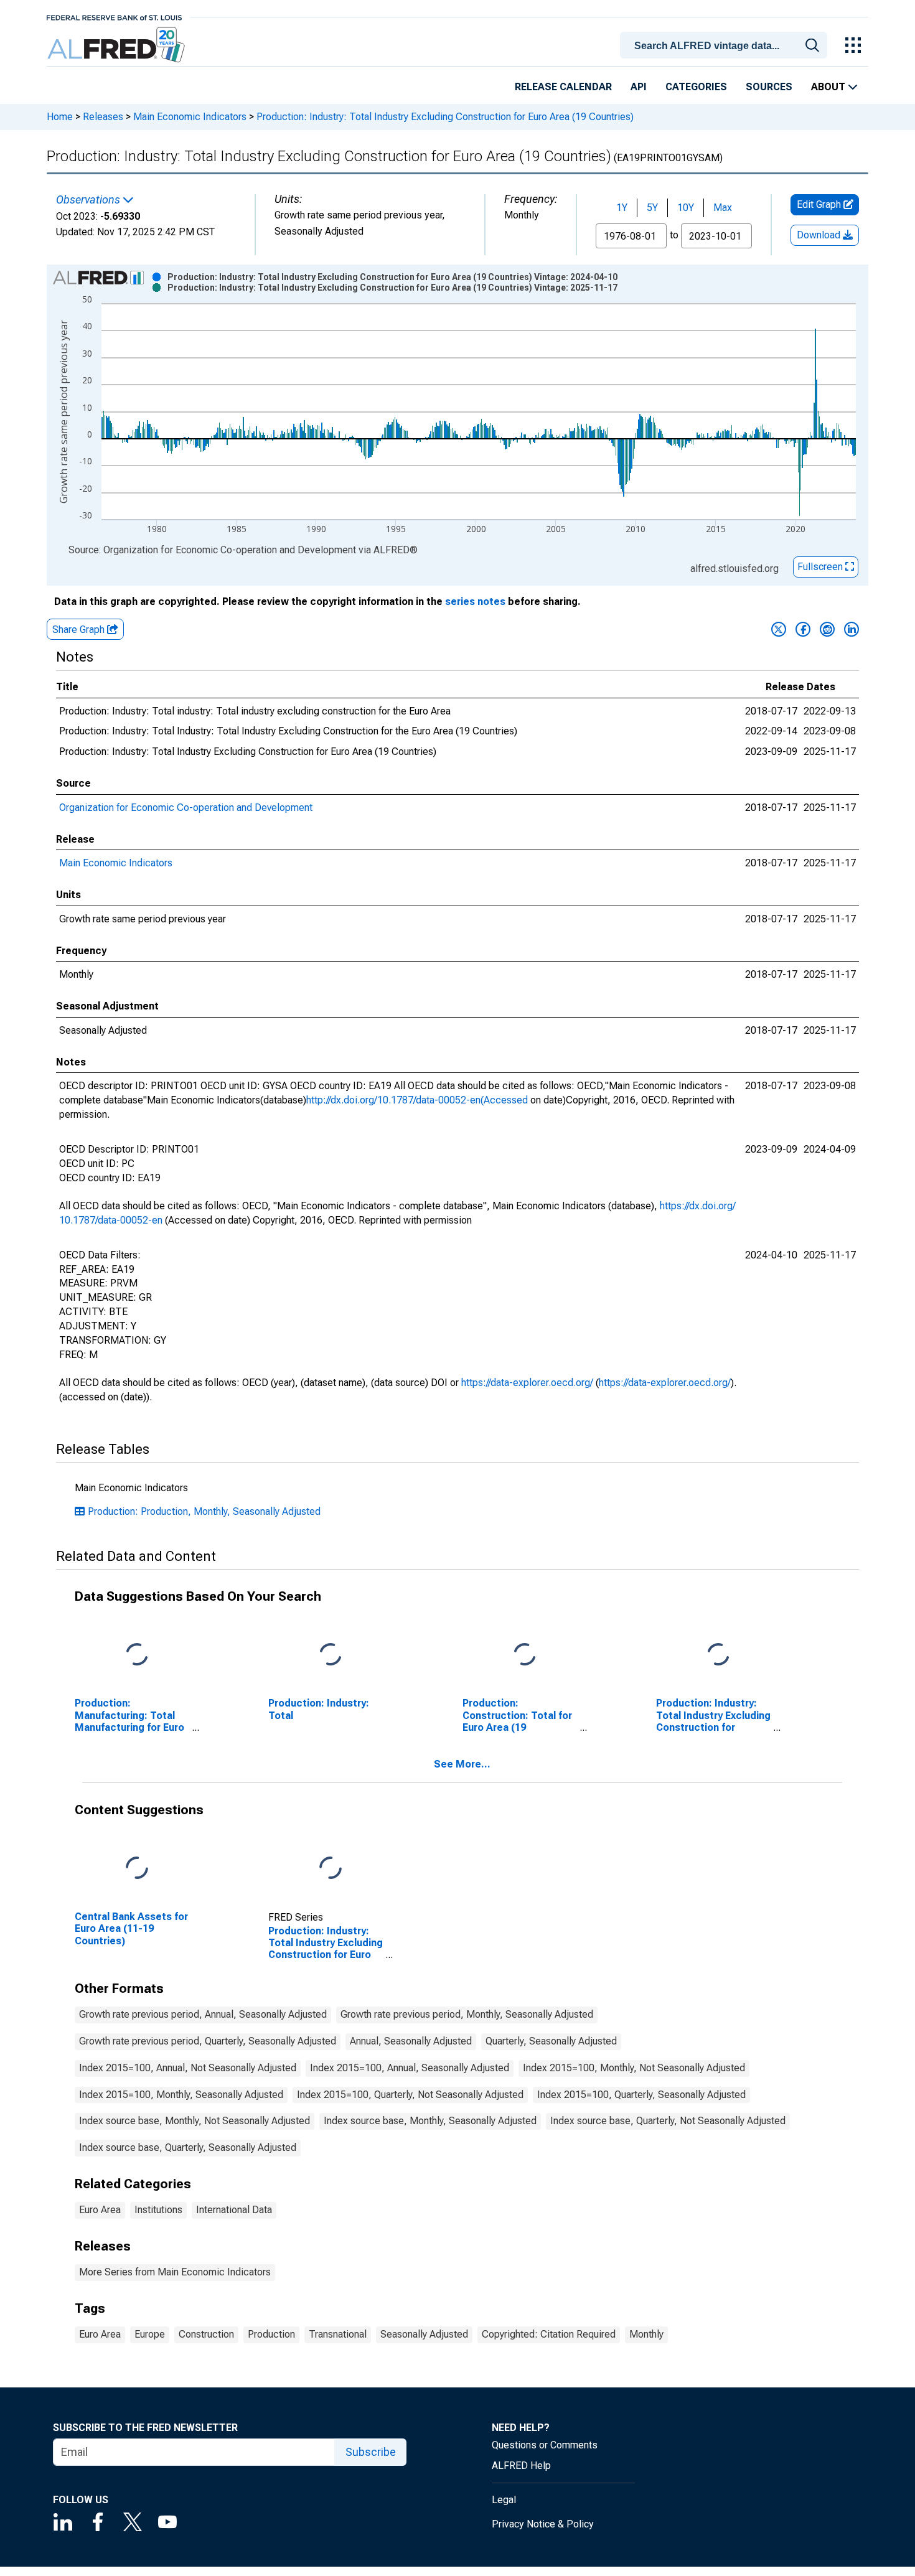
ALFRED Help (521, 2466)
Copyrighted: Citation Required (549, 2334)
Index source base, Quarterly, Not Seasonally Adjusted (668, 2121)
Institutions (158, 2210)
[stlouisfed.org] (114, 16)
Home (60, 117)
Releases (103, 117)
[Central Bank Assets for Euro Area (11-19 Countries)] (137, 1869)
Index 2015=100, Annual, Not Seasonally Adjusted (188, 2068)
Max (723, 208)
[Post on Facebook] (803, 629)
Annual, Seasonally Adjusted (411, 2041)
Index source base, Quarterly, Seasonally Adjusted (188, 2147)
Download (820, 235)
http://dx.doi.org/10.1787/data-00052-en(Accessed (417, 1100)
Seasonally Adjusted (424, 2334)
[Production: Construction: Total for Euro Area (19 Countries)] (525, 1655)
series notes (475, 602)
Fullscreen (821, 567)
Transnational (338, 2334)
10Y (686, 208)
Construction (206, 2334)
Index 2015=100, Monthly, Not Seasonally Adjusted (634, 2068)
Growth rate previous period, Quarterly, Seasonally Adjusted (208, 2041)
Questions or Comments (545, 2445)
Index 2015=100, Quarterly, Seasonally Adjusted (641, 2095)
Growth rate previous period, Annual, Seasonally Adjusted (203, 2014)
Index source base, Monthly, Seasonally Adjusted (430, 2121)
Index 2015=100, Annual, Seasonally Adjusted (410, 2068)
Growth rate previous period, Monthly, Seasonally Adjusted (467, 2014)
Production (271, 2334)
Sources (769, 87)
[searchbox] (726, 46)
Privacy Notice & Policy (543, 2524)
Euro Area (100, 2210)
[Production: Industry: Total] (331, 1655)
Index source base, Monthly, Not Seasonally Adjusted (195, 2121)
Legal (504, 2500)
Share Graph (80, 630)
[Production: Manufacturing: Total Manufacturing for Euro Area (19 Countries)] (137, 1655)
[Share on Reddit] (827, 629)
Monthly (646, 2334)
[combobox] (726, 44)
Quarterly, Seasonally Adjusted (551, 2041)
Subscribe (371, 2452)
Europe (150, 2334)
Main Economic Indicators (190, 117)
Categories (696, 87)
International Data (234, 2210)
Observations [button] (89, 200)
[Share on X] (779, 629)
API (639, 87)
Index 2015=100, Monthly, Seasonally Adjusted (181, 2095)
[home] (117, 45)
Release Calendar (563, 87)
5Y (652, 208)
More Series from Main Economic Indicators (175, 2272)
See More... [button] (462, 1764)
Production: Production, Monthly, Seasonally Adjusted (204, 1511)
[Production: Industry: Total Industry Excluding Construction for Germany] (718, 1655)
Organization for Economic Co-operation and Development (186, 808)
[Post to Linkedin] (852, 629)
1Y (622, 208)
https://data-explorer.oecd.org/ (527, 1383)
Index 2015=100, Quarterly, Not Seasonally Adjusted (410, 2095)
